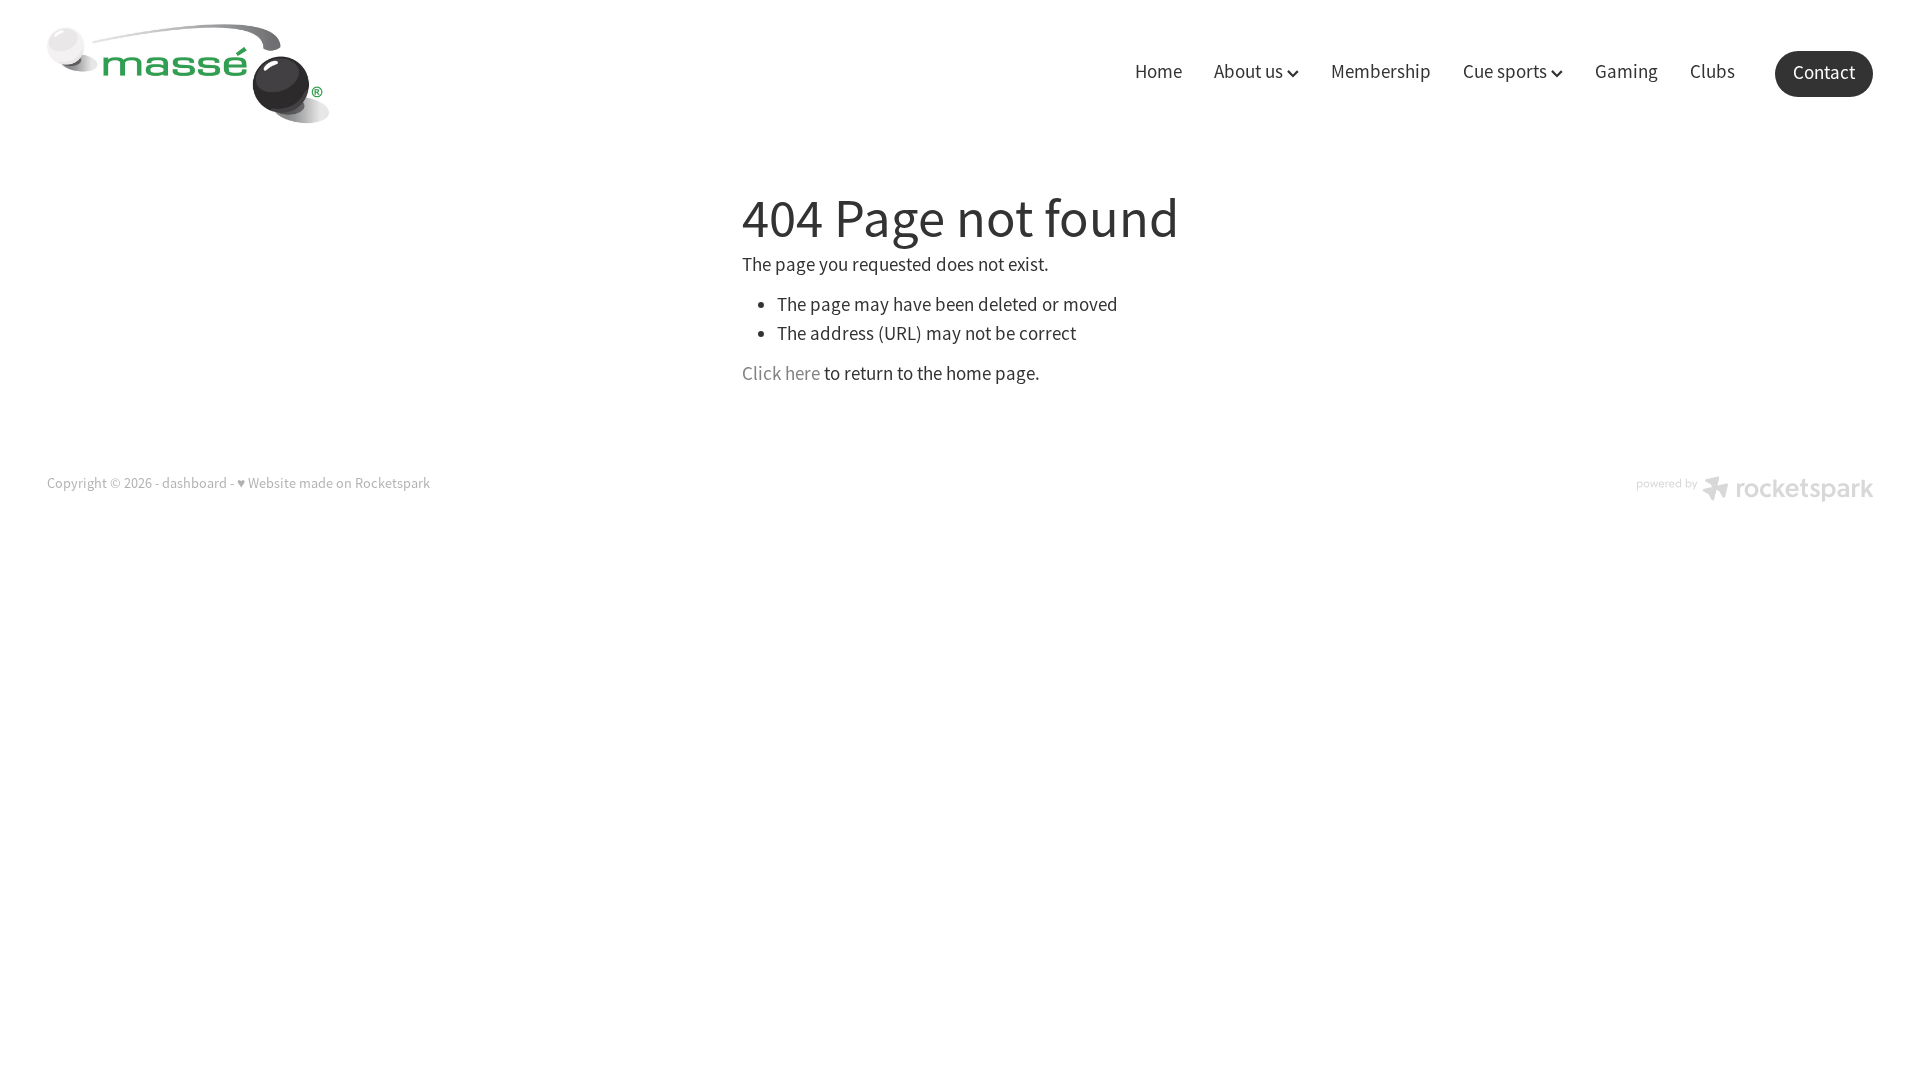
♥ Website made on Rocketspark (333, 483)
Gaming (1626, 72)
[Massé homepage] (229, 74)
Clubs (1712, 72)
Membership (1381, 72)
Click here (781, 374)
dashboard (194, 483)
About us (1250, 72)
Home (1158, 72)
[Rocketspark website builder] (1755, 491)
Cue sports (1507, 72)
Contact (1824, 73)
